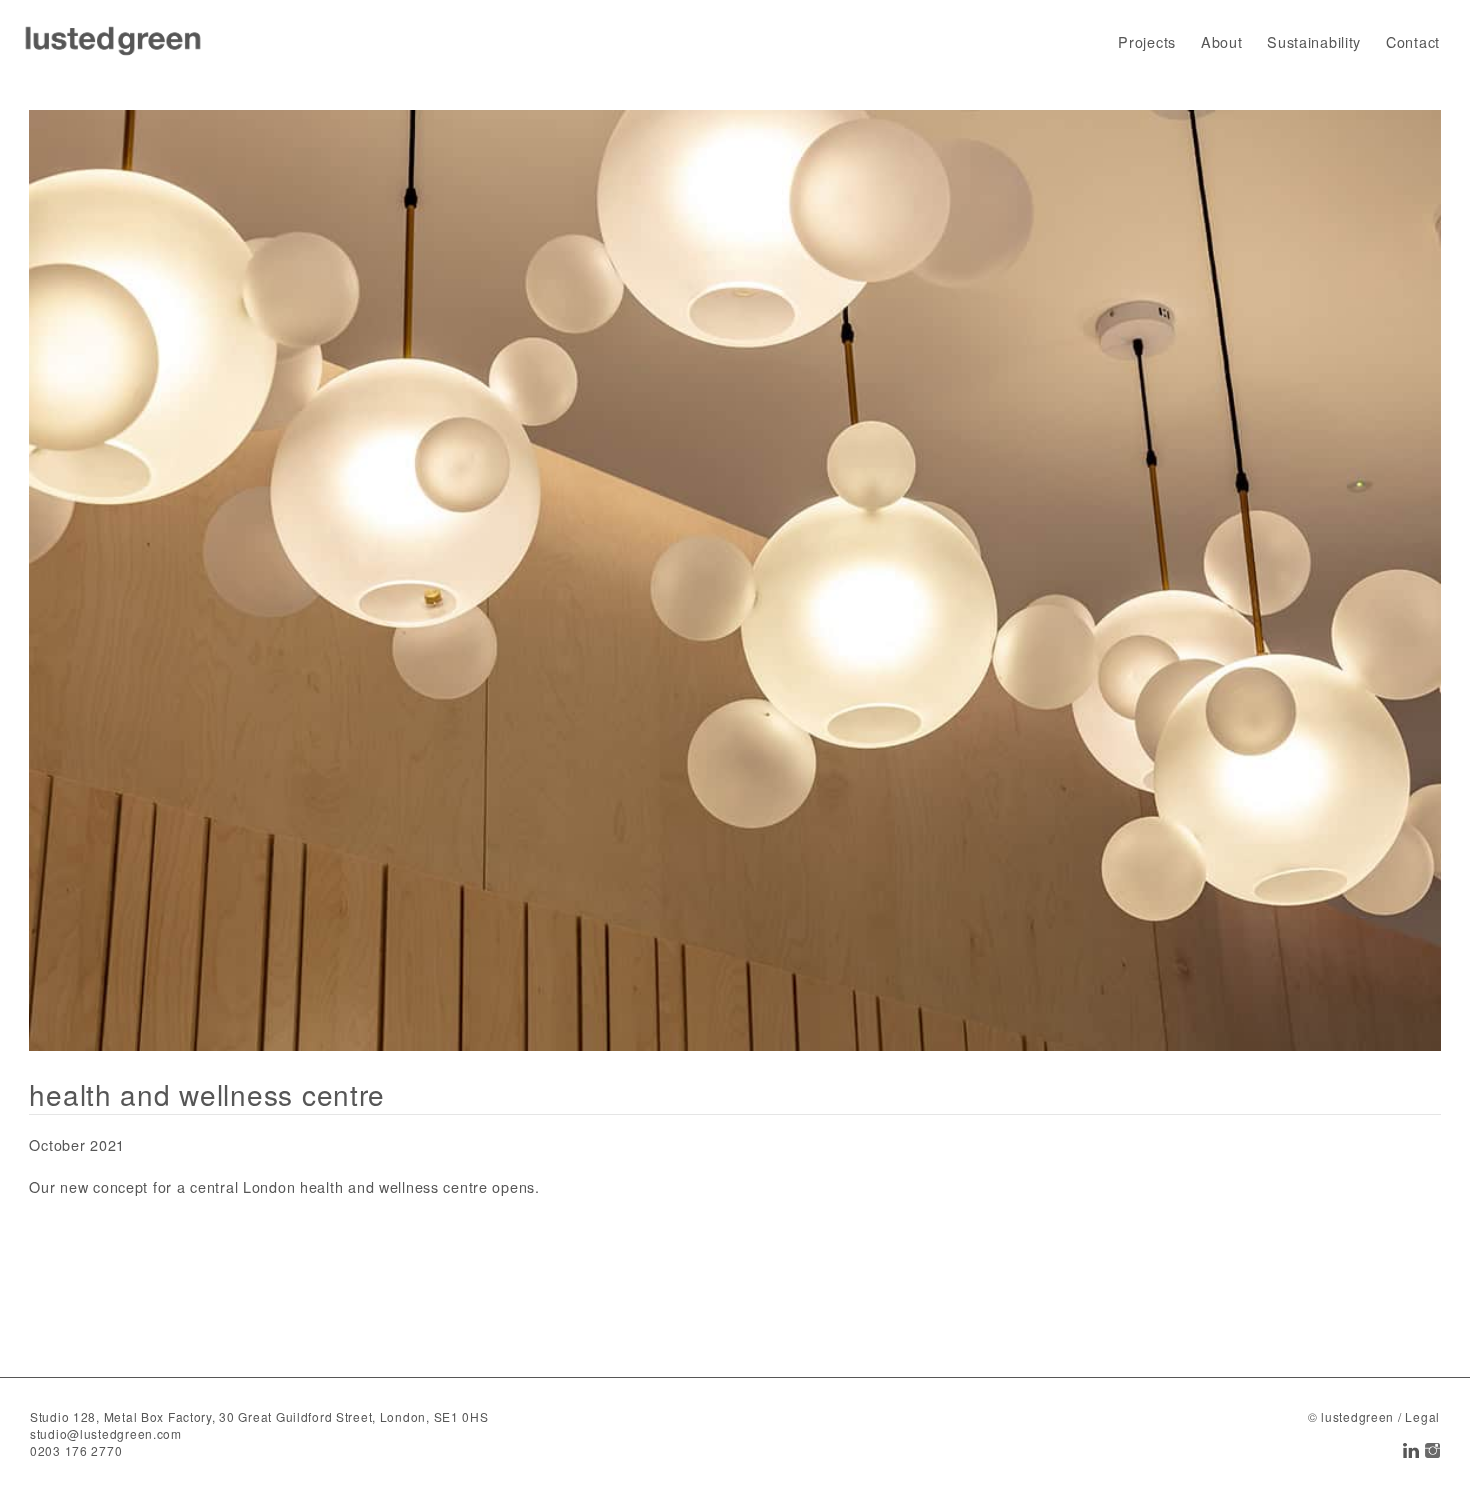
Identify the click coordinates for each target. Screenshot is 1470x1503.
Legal (1422, 1416)
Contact (1413, 41)
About (1222, 41)
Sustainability (1314, 41)
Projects (1147, 41)
